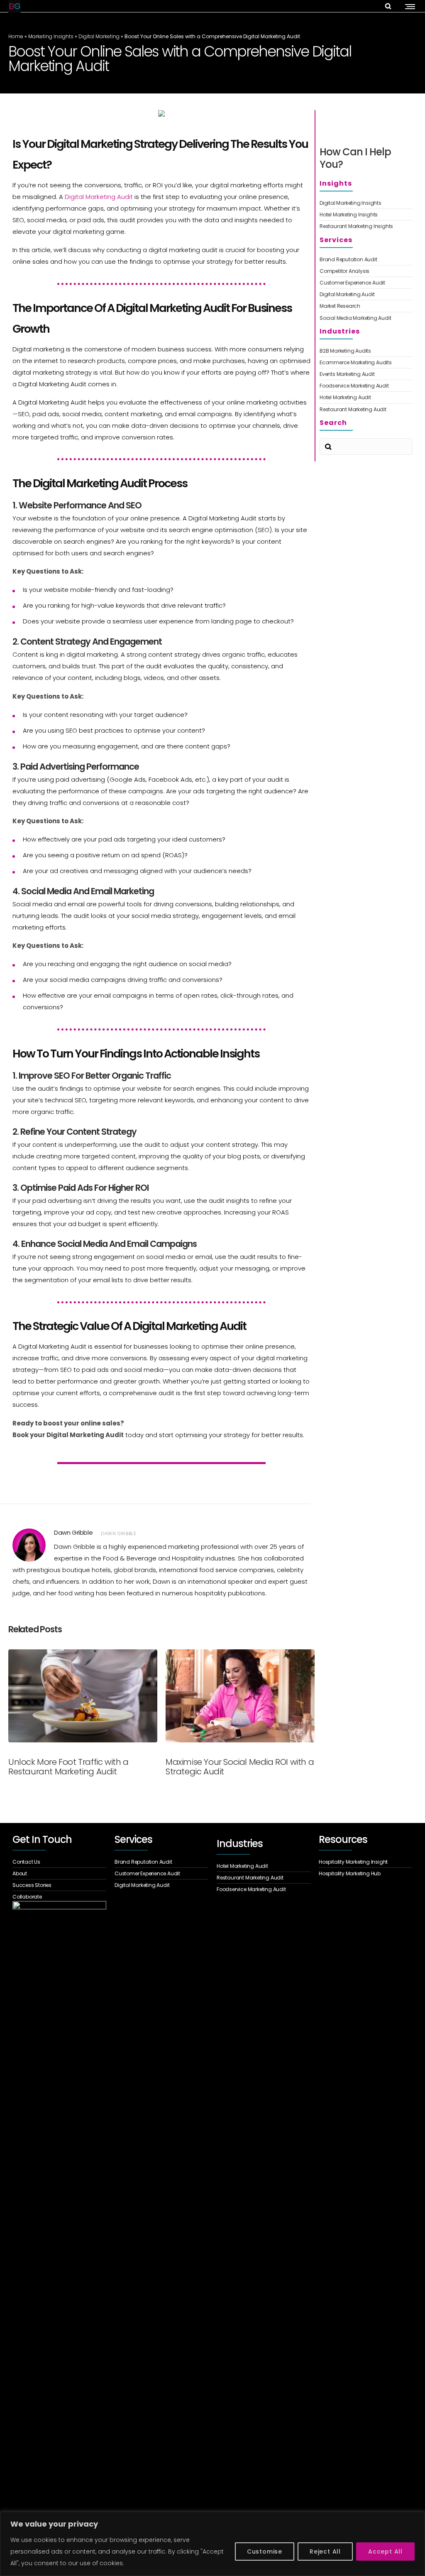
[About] (59, 1874)
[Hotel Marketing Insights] (366, 215)
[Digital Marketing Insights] (366, 204)
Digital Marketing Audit (99, 197)
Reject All (325, 2551)
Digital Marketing (99, 36)
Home (16, 36)
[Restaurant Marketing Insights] (366, 225)
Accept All (385, 2551)
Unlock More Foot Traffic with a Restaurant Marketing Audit (68, 1767)
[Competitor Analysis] (366, 271)
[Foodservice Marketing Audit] (366, 386)
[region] (212, 2544)
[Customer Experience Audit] (366, 283)
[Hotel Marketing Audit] (366, 397)
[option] (83, 1712)
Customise (265, 2551)
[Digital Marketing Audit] (366, 294)
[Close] (416, 2519)
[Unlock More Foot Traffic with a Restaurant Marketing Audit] (83, 1696)
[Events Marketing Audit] (366, 374)
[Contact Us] (59, 1863)
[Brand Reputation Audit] (366, 260)
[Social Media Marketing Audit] (366, 317)
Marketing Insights (51, 36)
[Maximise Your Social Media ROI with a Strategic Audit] (240, 1696)
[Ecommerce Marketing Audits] (366, 363)
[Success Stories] (59, 1885)
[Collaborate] (59, 1896)
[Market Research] (366, 306)
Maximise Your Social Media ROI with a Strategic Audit (240, 1767)
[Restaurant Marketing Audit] (366, 408)
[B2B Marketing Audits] (366, 352)
